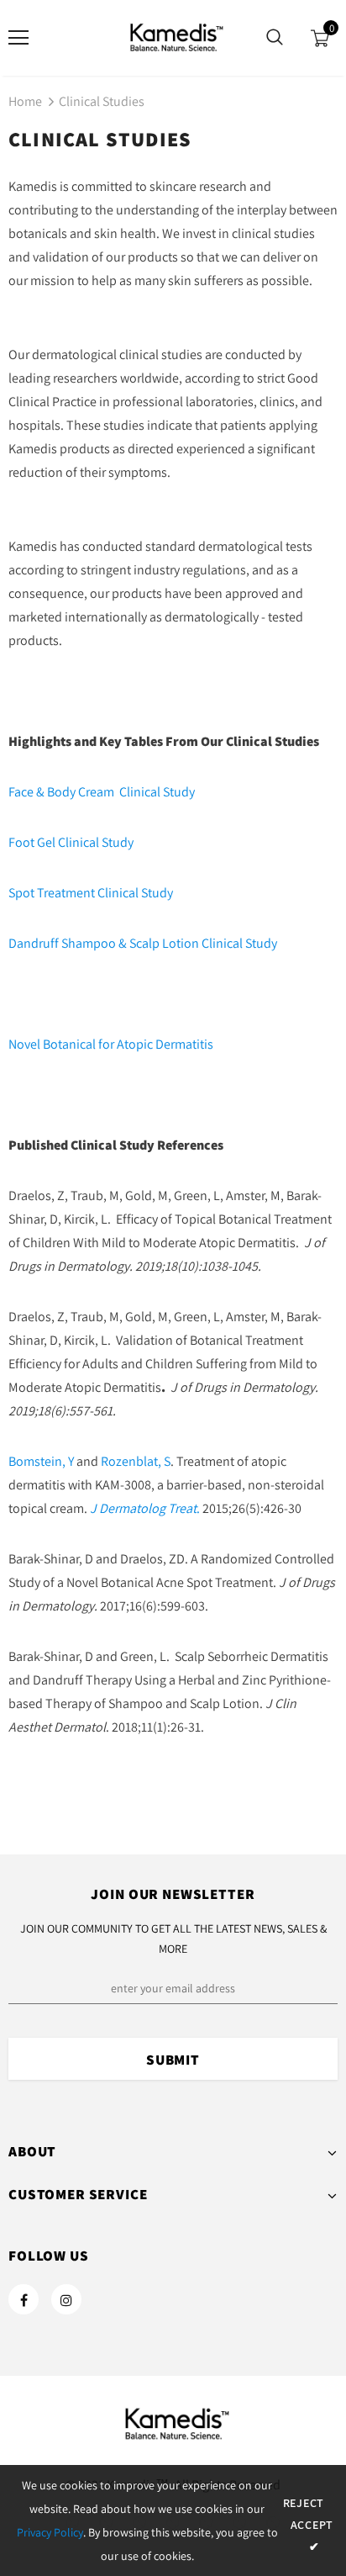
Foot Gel (32, 842)
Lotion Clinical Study (218, 943)
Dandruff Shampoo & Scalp (84, 943)
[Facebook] (24, 2299)
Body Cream (81, 792)
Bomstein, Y (41, 1461)
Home (25, 101)
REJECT (304, 2503)
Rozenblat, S (136, 1461)
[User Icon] (68, 38)
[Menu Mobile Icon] (18, 38)
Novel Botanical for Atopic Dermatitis (111, 1044)
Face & (28, 792)
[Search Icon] (275, 38)
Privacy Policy (50, 2532)
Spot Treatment (53, 893)
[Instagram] (66, 2299)
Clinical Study (155, 792)
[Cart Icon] (320, 38)
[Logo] (173, 37)
